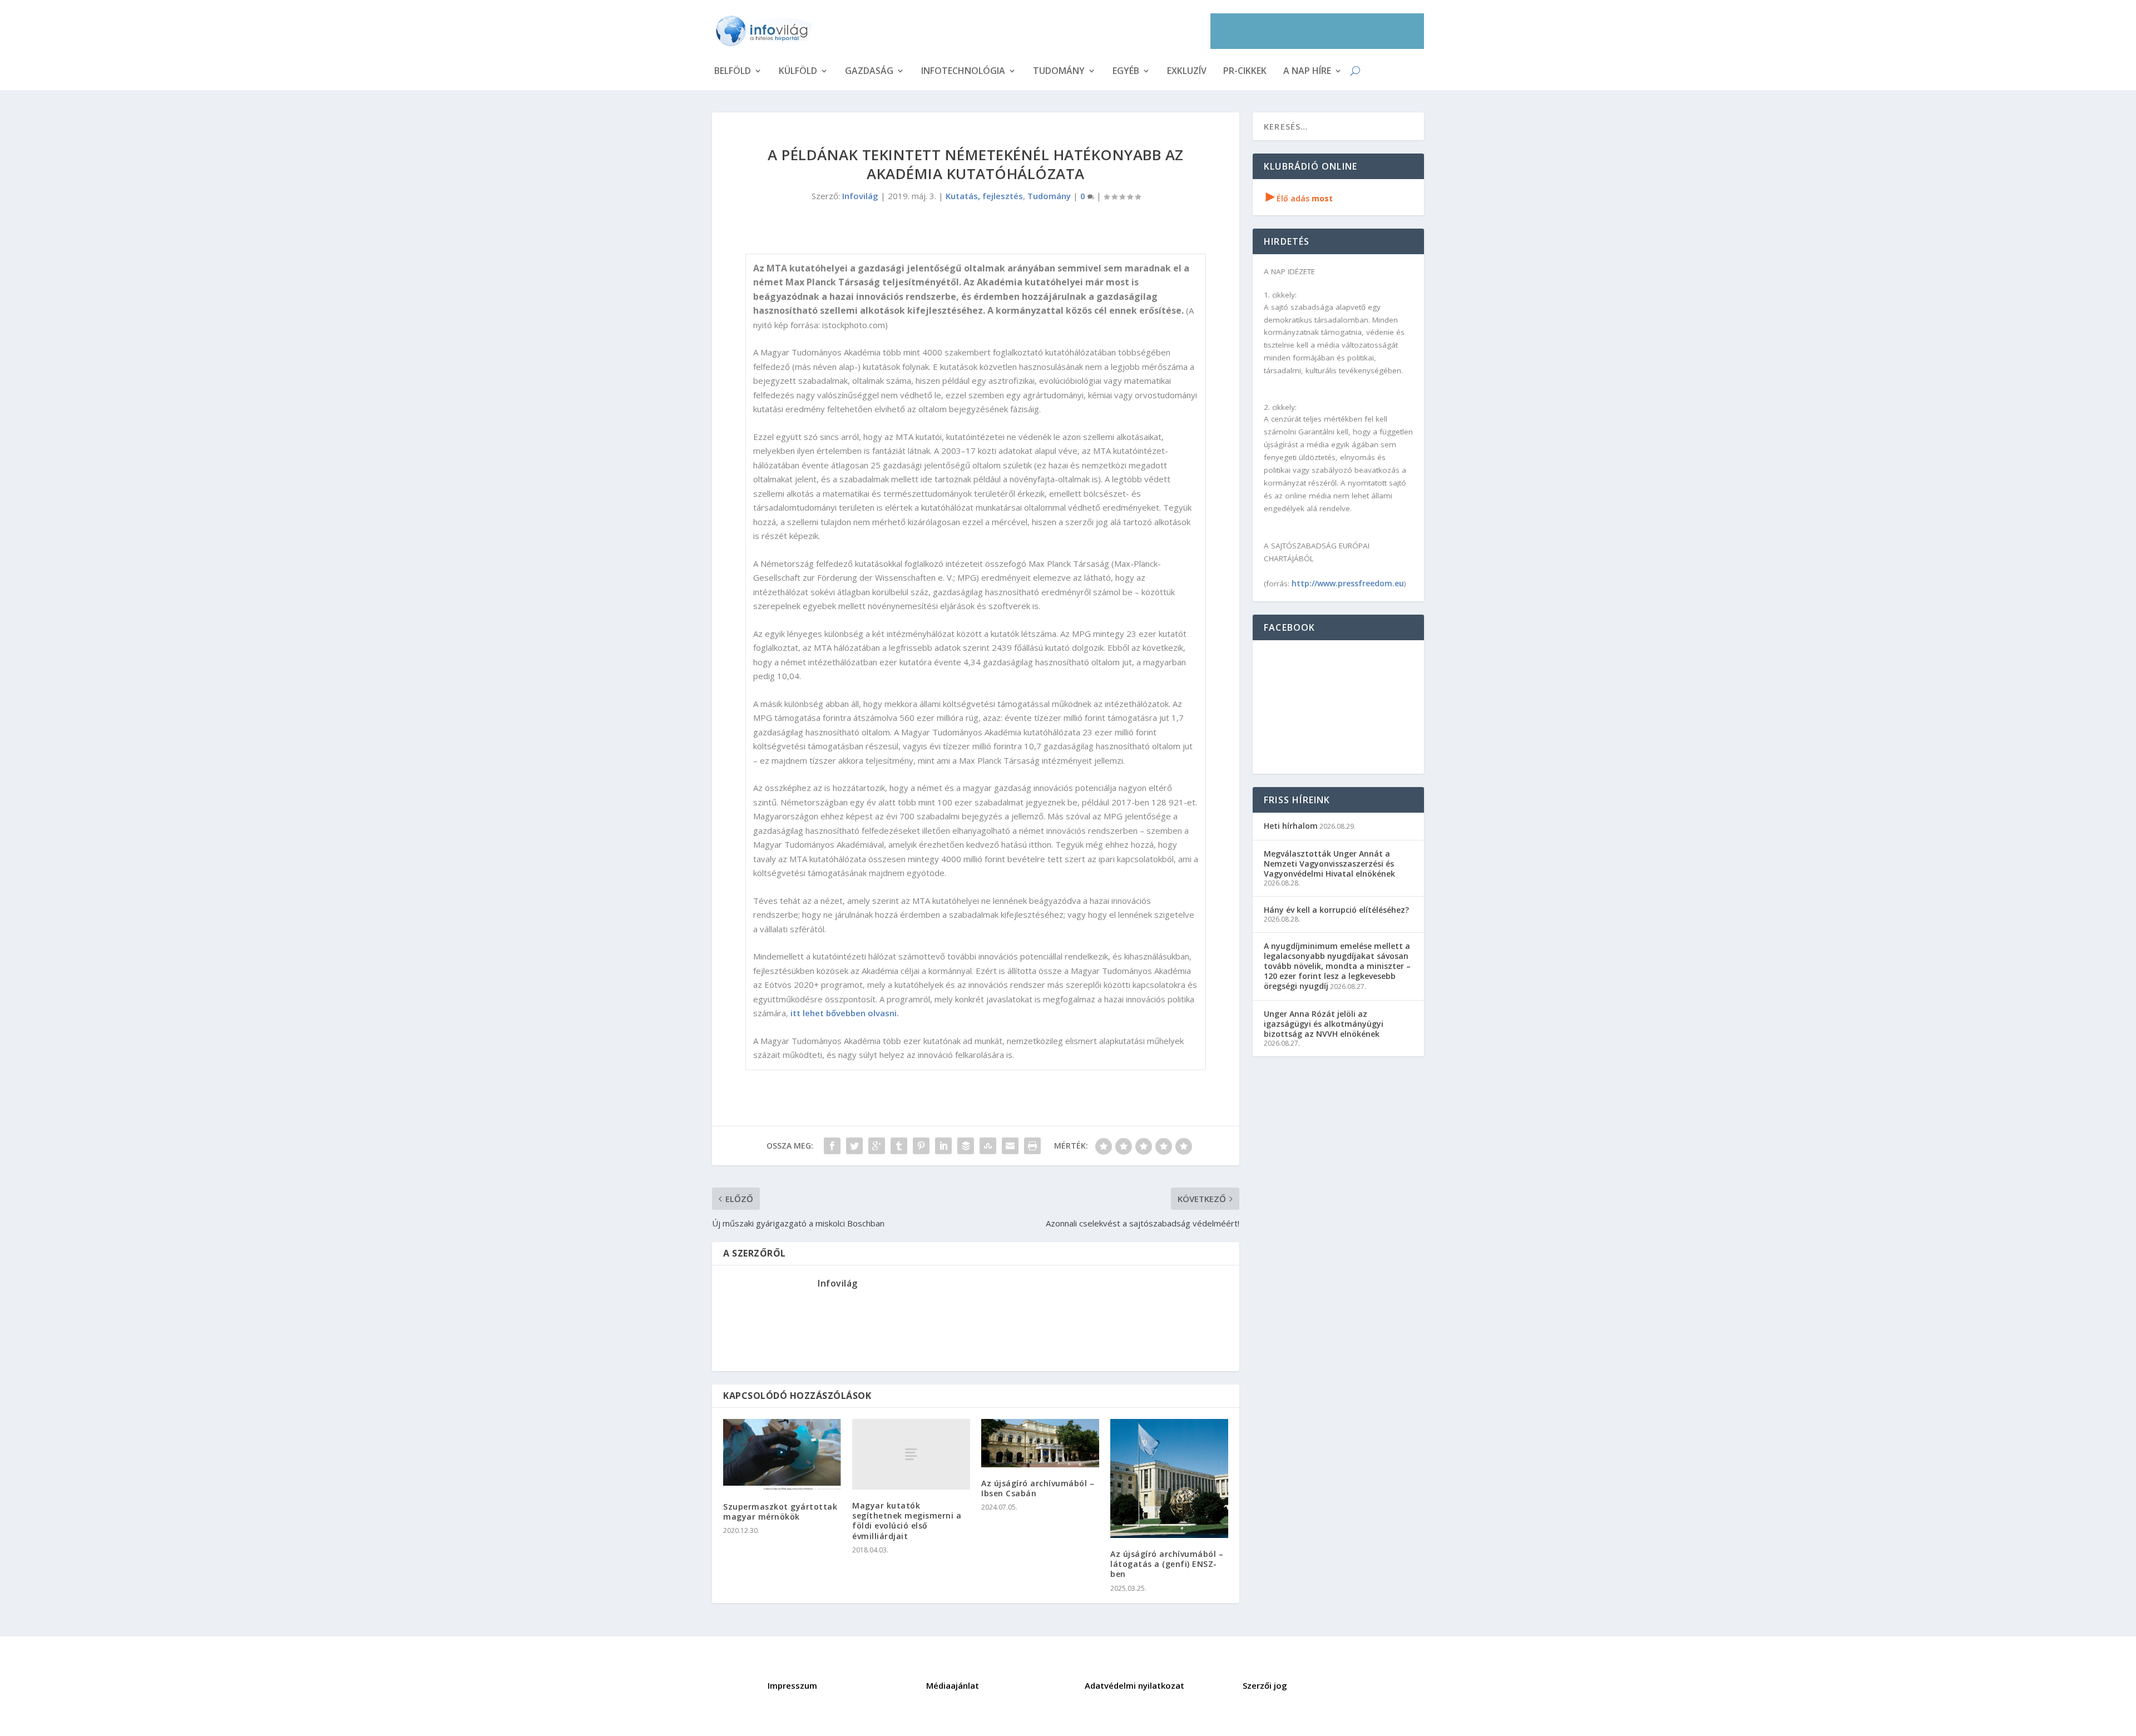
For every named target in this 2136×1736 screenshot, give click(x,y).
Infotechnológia (963, 72)
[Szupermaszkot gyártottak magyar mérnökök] (782, 1455)
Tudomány (1059, 72)
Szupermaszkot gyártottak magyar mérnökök (780, 1512)
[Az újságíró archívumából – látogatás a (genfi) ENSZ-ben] (1169, 1478)
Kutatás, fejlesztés (984, 196)
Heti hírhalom (1291, 826)
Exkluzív (1187, 72)
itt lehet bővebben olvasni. (845, 1013)
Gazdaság (869, 72)
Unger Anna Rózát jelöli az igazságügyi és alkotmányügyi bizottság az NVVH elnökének (1324, 1024)
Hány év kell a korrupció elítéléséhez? (1336, 910)
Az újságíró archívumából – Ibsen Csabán (1038, 1488)
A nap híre (1307, 72)
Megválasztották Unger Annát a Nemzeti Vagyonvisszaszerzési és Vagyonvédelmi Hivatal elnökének (1329, 864)
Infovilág (860, 196)
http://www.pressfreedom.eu (1348, 583)
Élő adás (1299, 198)
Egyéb (1126, 72)
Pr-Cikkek (1245, 72)
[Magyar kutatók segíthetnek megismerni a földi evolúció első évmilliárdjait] (911, 1454)
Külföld (798, 72)
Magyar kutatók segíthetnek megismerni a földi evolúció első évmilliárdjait (907, 1521)
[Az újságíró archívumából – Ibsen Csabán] (1040, 1443)
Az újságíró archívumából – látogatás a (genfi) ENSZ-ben (1167, 1564)
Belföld (733, 72)
